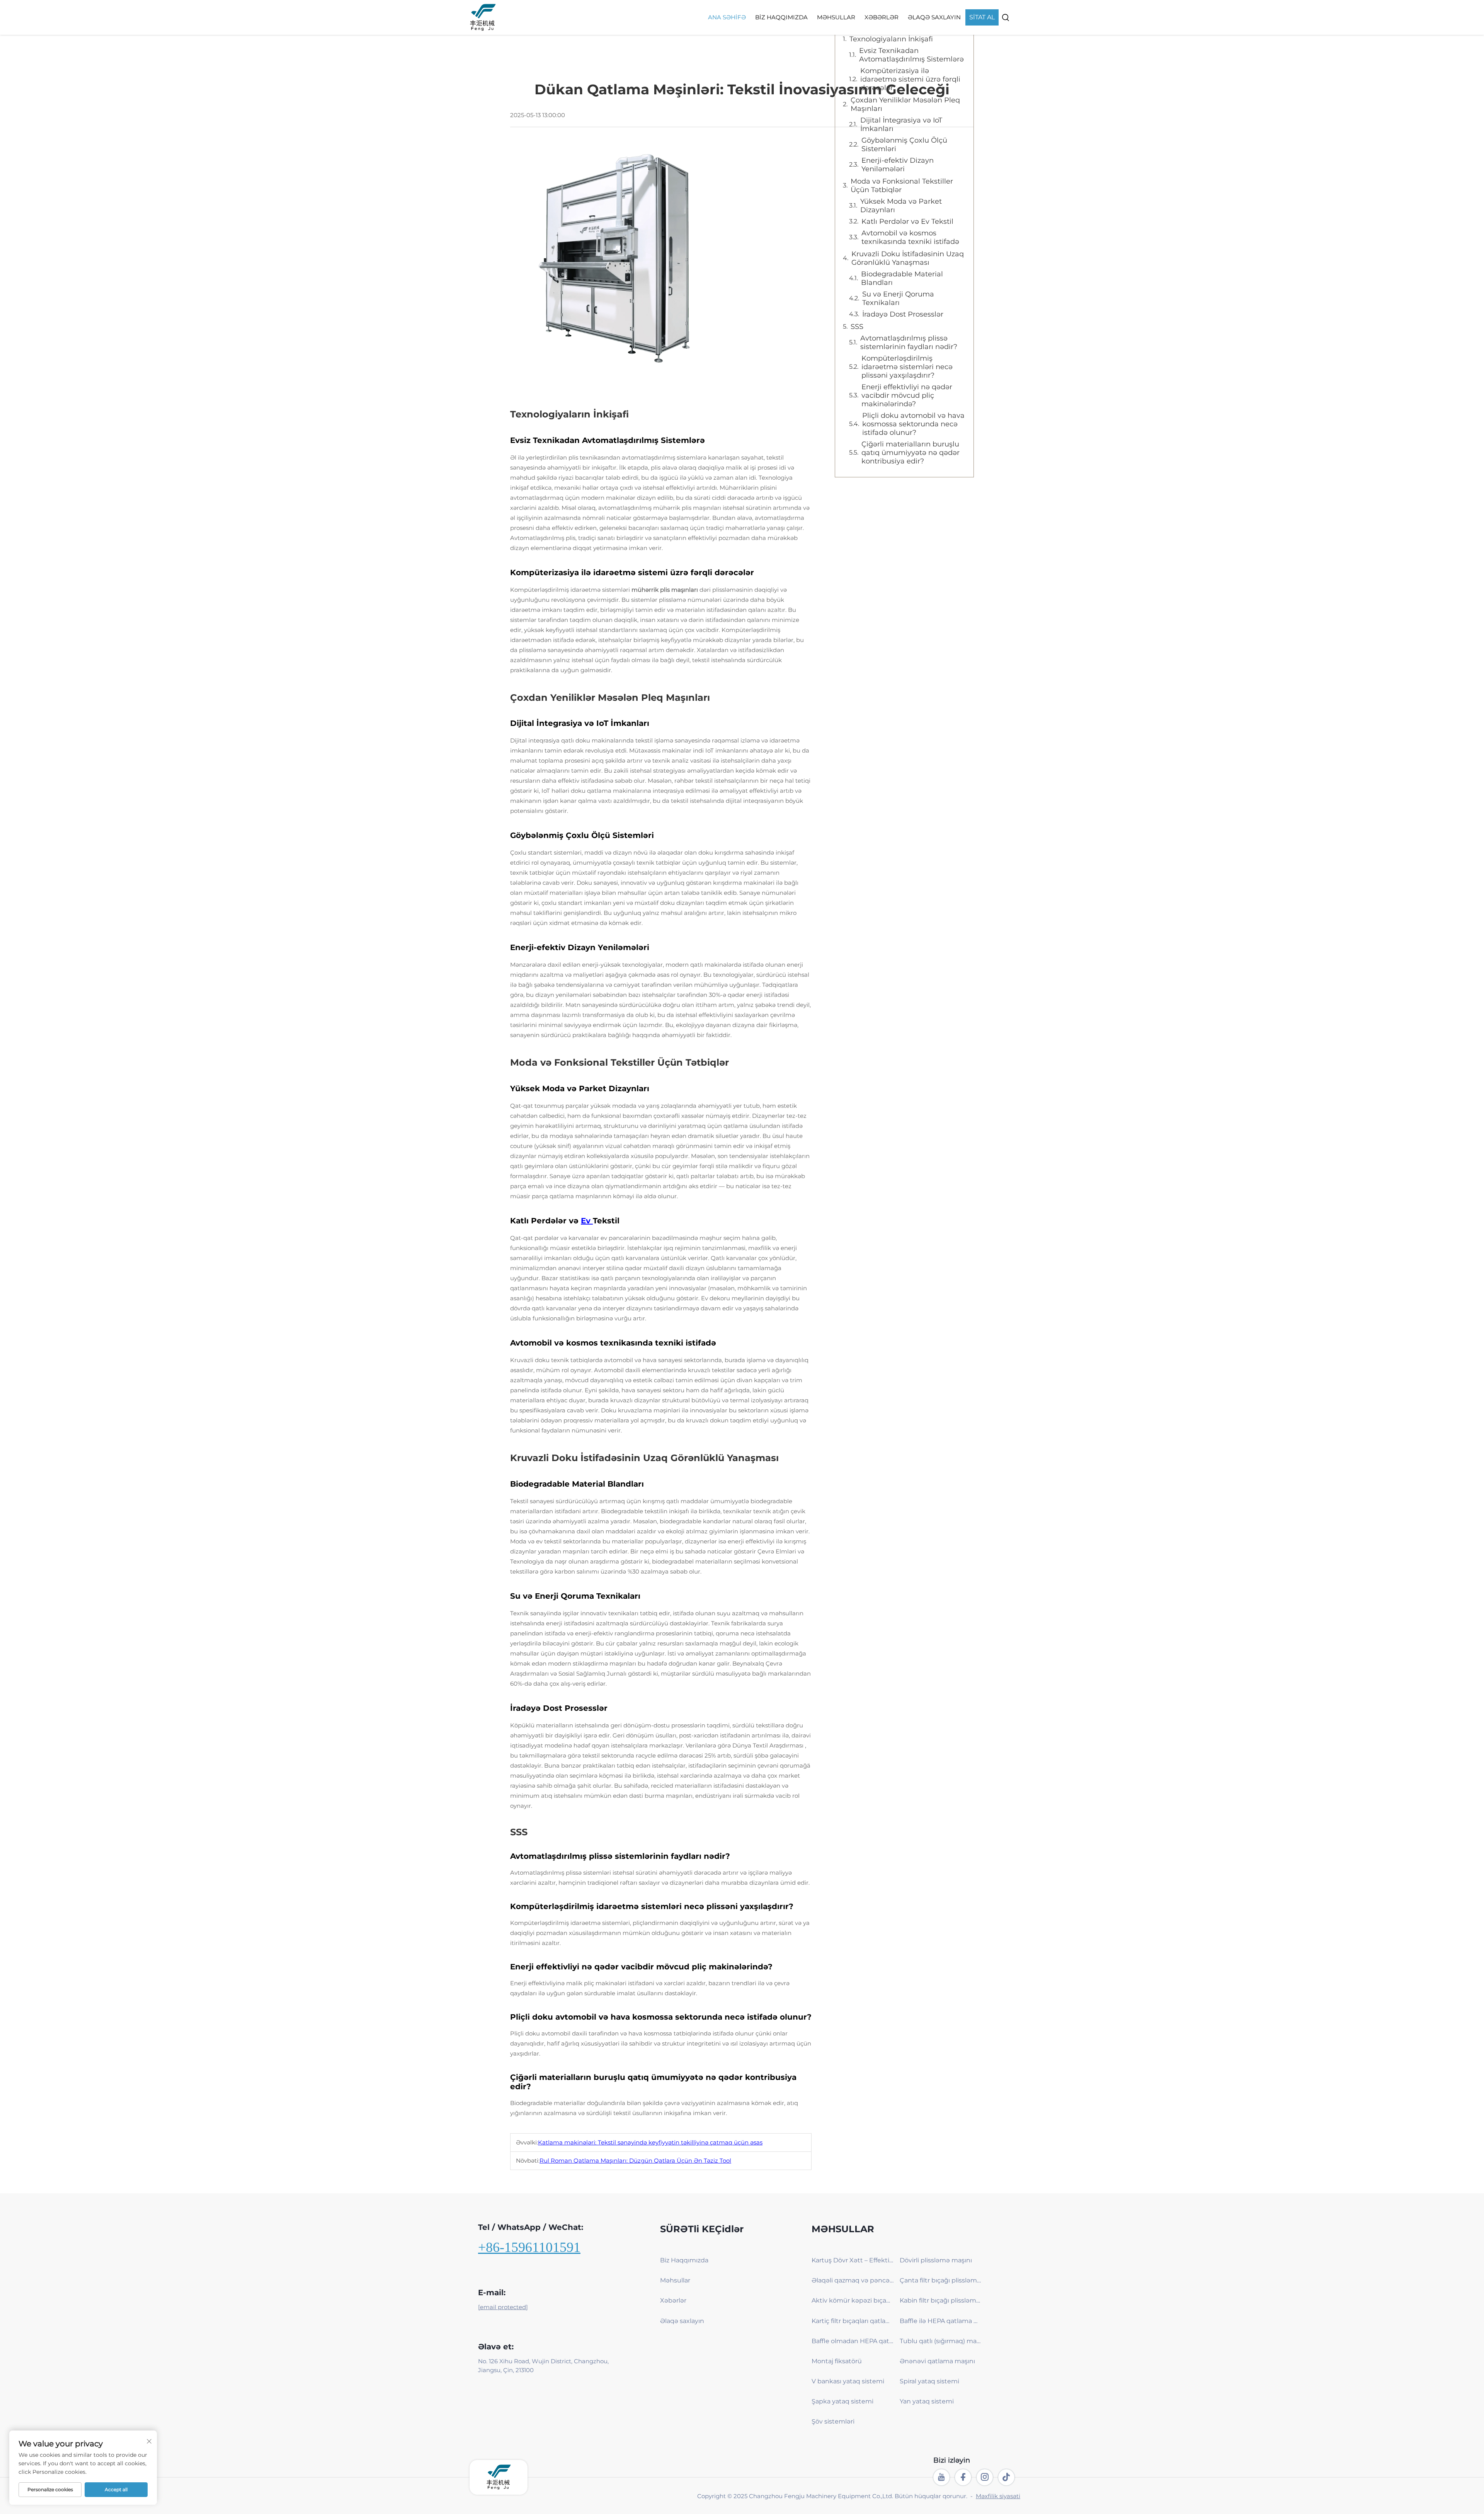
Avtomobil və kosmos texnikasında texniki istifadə (910, 237)
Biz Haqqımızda (781, 17)
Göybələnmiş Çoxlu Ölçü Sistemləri (904, 145)
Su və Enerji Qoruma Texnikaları (898, 298)
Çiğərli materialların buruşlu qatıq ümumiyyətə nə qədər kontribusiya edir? (910, 453)
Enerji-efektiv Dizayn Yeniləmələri (898, 165)
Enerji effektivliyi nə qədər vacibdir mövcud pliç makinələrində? (907, 395)
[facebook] (963, 2477)
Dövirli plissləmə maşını (936, 2260)
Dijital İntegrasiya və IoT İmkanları (901, 124)
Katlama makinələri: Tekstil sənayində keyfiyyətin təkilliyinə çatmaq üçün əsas (650, 2142)
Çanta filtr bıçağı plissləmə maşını (941, 2280)
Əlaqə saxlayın (934, 17)
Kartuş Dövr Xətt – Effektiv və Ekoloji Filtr (853, 2260)
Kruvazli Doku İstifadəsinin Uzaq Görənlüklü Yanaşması (908, 258)
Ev (587, 1221)
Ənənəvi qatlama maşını (937, 2361)
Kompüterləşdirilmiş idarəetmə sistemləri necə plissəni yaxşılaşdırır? (907, 367)
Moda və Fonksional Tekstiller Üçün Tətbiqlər (902, 186)
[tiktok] (1006, 2477)
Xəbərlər (882, 17)
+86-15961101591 (529, 2247)
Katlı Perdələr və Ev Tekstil (907, 221)
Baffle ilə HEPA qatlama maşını (941, 2321)
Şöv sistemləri (833, 2421)
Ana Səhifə (727, 17)
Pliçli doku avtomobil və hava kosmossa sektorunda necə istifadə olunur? (913, 424)
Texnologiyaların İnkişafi (891, 39)
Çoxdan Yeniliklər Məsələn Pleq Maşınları (905, 104)
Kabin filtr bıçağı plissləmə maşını (941, 2300)
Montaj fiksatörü (837, 2361)
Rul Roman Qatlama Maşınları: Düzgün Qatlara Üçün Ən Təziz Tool (635, 2161)
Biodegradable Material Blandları (902, 278)
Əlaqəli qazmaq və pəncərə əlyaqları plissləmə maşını (853, 2280)
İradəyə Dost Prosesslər (903, 314)
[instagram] (985, 2477)
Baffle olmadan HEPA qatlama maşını (853, 2341)
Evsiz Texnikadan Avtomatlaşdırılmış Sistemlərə (911, 55)
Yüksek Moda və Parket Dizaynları (901, 206)
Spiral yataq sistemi (929, 2381)
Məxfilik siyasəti (998, 2496)
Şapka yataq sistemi (842, 2401)
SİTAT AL (982, 17)
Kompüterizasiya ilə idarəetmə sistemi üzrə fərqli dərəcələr (910, 79)
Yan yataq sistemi (927, 2401)
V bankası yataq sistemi (848, 2381)
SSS (857, 327)
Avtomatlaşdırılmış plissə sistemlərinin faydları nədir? (909, 342)
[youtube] (941, 2477)
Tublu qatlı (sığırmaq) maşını (941, 2341)
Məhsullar (836, 17)
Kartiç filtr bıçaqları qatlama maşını (853, 2321)
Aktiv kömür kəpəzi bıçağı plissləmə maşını (853, 2300)
